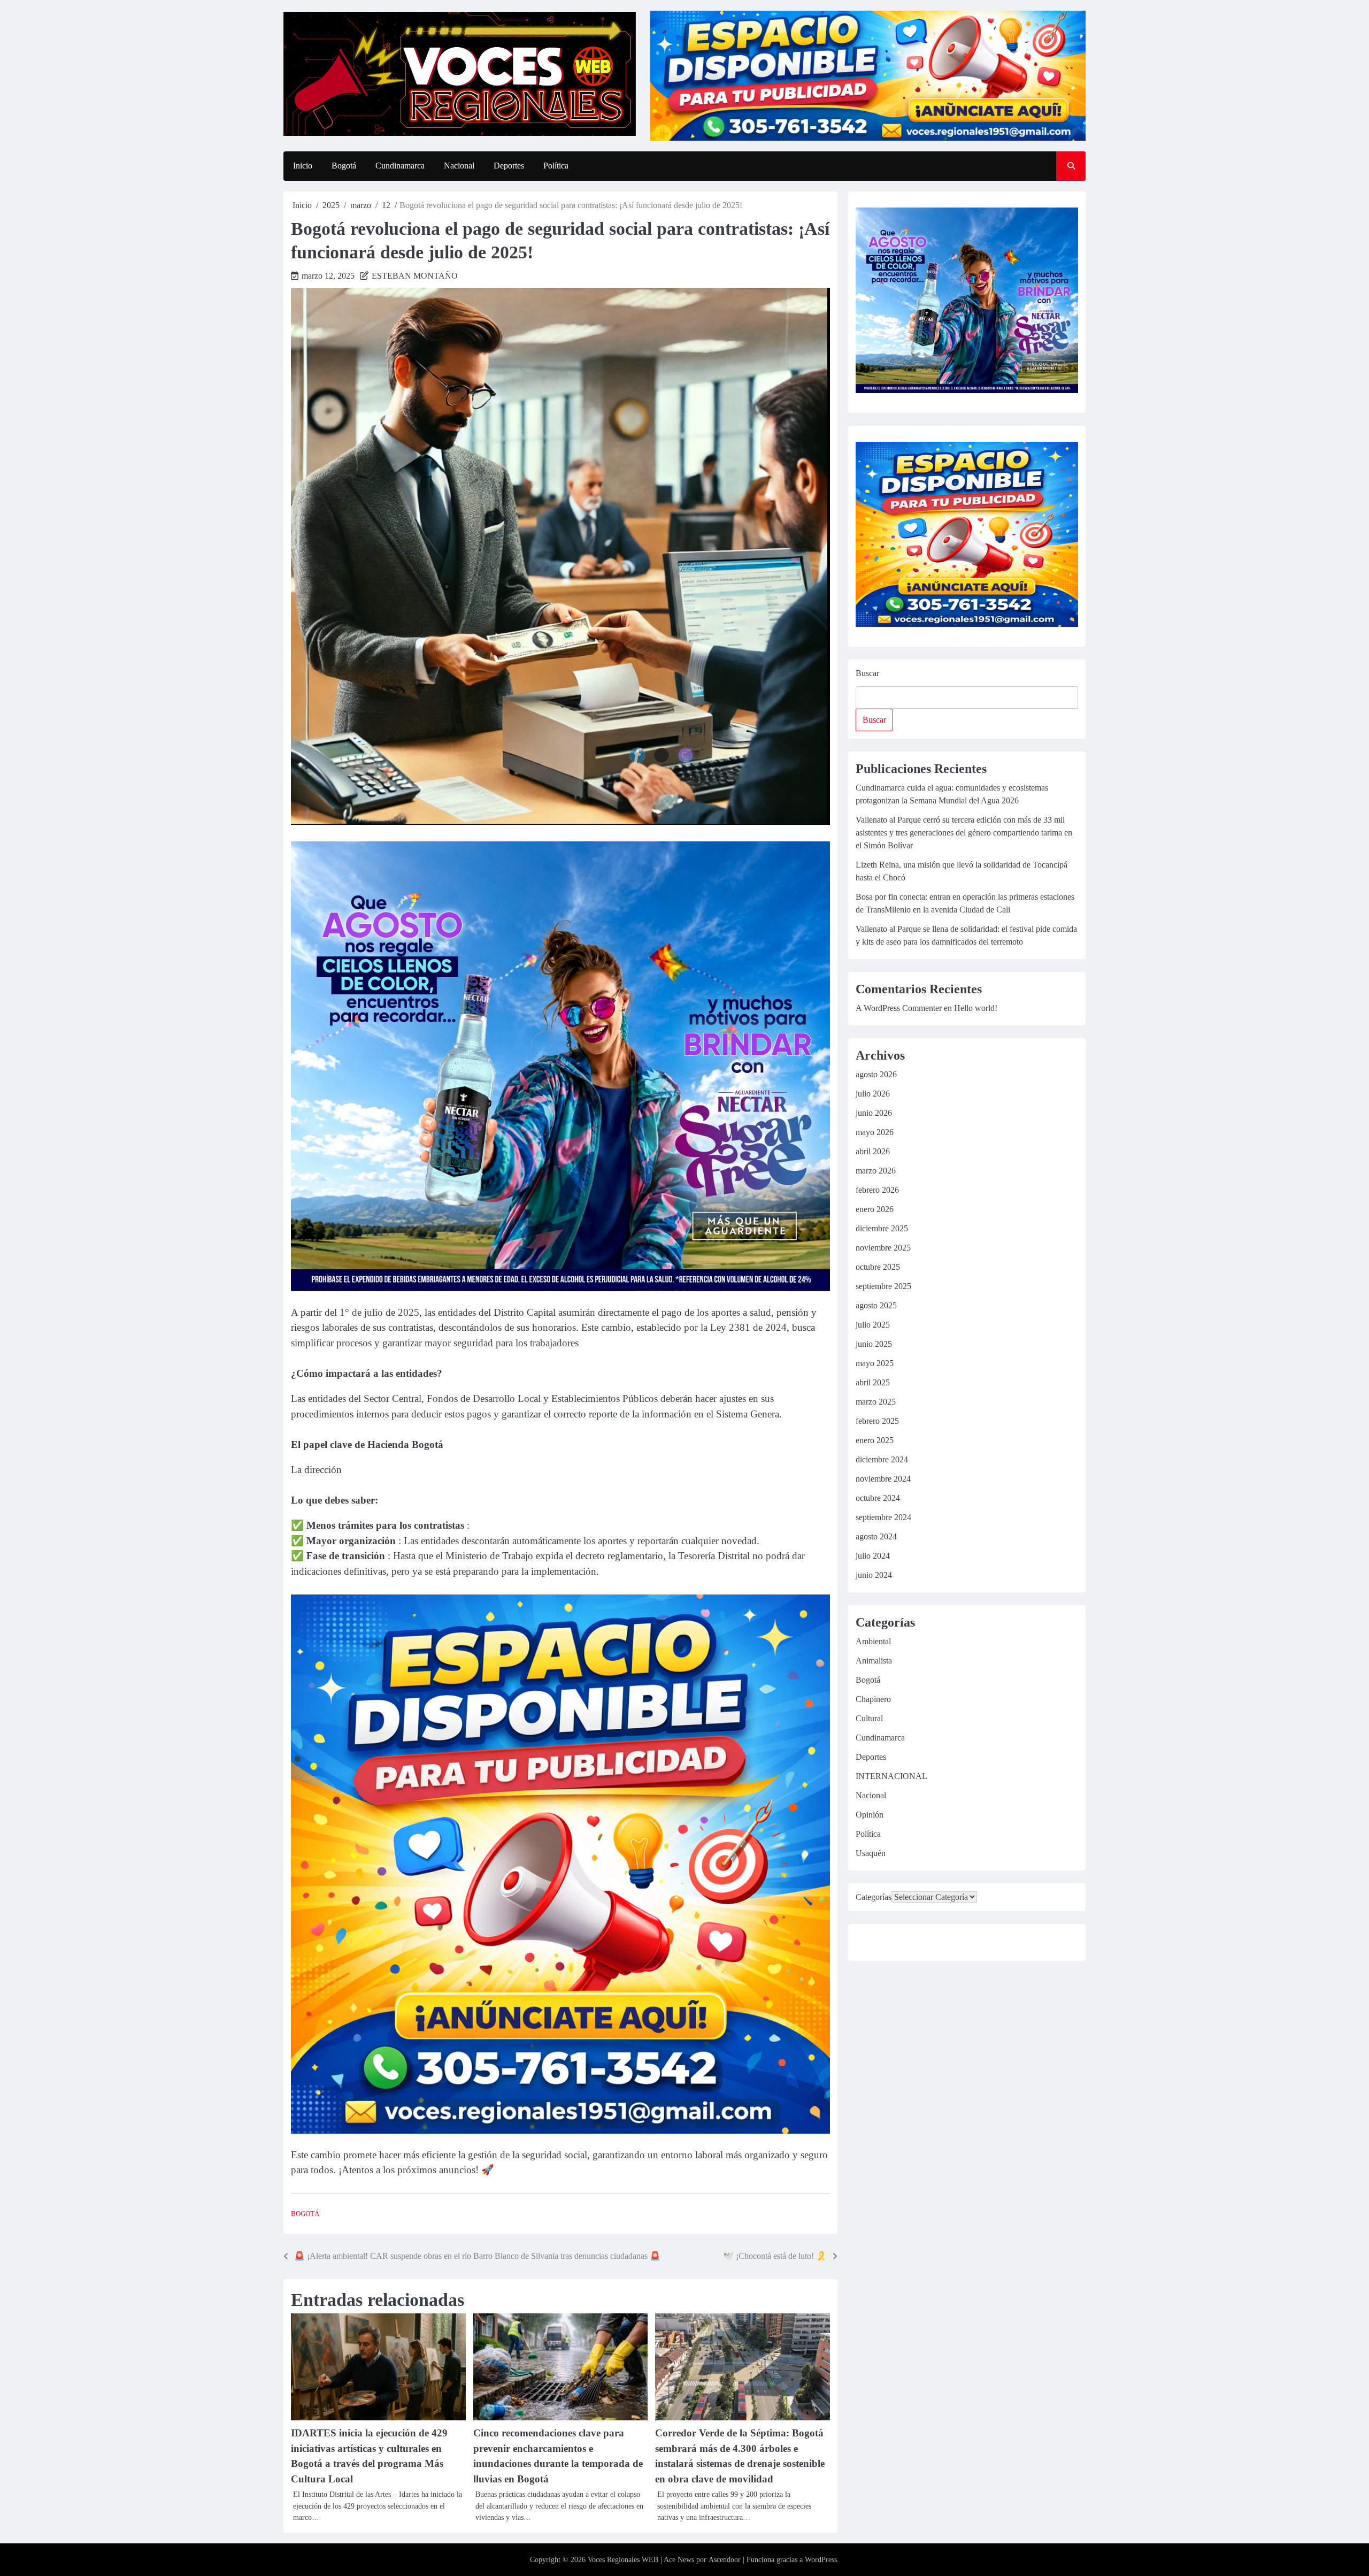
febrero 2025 (877, 1421)
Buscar (867, 673)
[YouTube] (915, 1944)
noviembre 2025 (883, 1248)
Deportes (509, 166)
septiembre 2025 (883, 1286)
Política (556, 166)
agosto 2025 (876, 1305)
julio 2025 (873, 1325)
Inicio (303, 166)
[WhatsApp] (940, 1944)
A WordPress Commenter (899, 1008)
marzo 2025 (876, 1402)
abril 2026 (873, 1151)
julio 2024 (873, 1556)
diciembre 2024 (882, 1459)
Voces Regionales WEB (623, 2560)
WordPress (821, 2560)
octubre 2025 (878, 1267)
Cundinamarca (400, 166)
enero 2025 (875, 1440)
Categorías (874, 1897)
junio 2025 (874, 1344)
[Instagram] (890, 1944)
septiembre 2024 (883, 1517)
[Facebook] (865, 1944)
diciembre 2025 (882, 1228)
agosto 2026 (876, 1074)
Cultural (869, 1718)
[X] (965, 1944)
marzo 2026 (876, 1171)
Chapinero (873, 1699)
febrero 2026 (877, 1190)
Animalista (874, 1661)
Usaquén (871, 1853)
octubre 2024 (878, 1498)
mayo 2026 (875, 1132)
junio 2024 (874, 1575)
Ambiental (873, 1641)
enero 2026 (875, 1209)
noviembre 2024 (883, 1479)
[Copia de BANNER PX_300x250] (560, 1288)
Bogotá (344, 166)
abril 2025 (873, 1382)
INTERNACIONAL (891, 1776)
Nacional (459, 166)
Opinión (870, 1815)
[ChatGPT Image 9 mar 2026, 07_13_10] (560, 2131)
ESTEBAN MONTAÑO (415, 276)
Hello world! (976, 1008)
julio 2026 (873, 1094)
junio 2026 (874, 1113)
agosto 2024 (876, 1536)
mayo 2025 (875, 1363)
